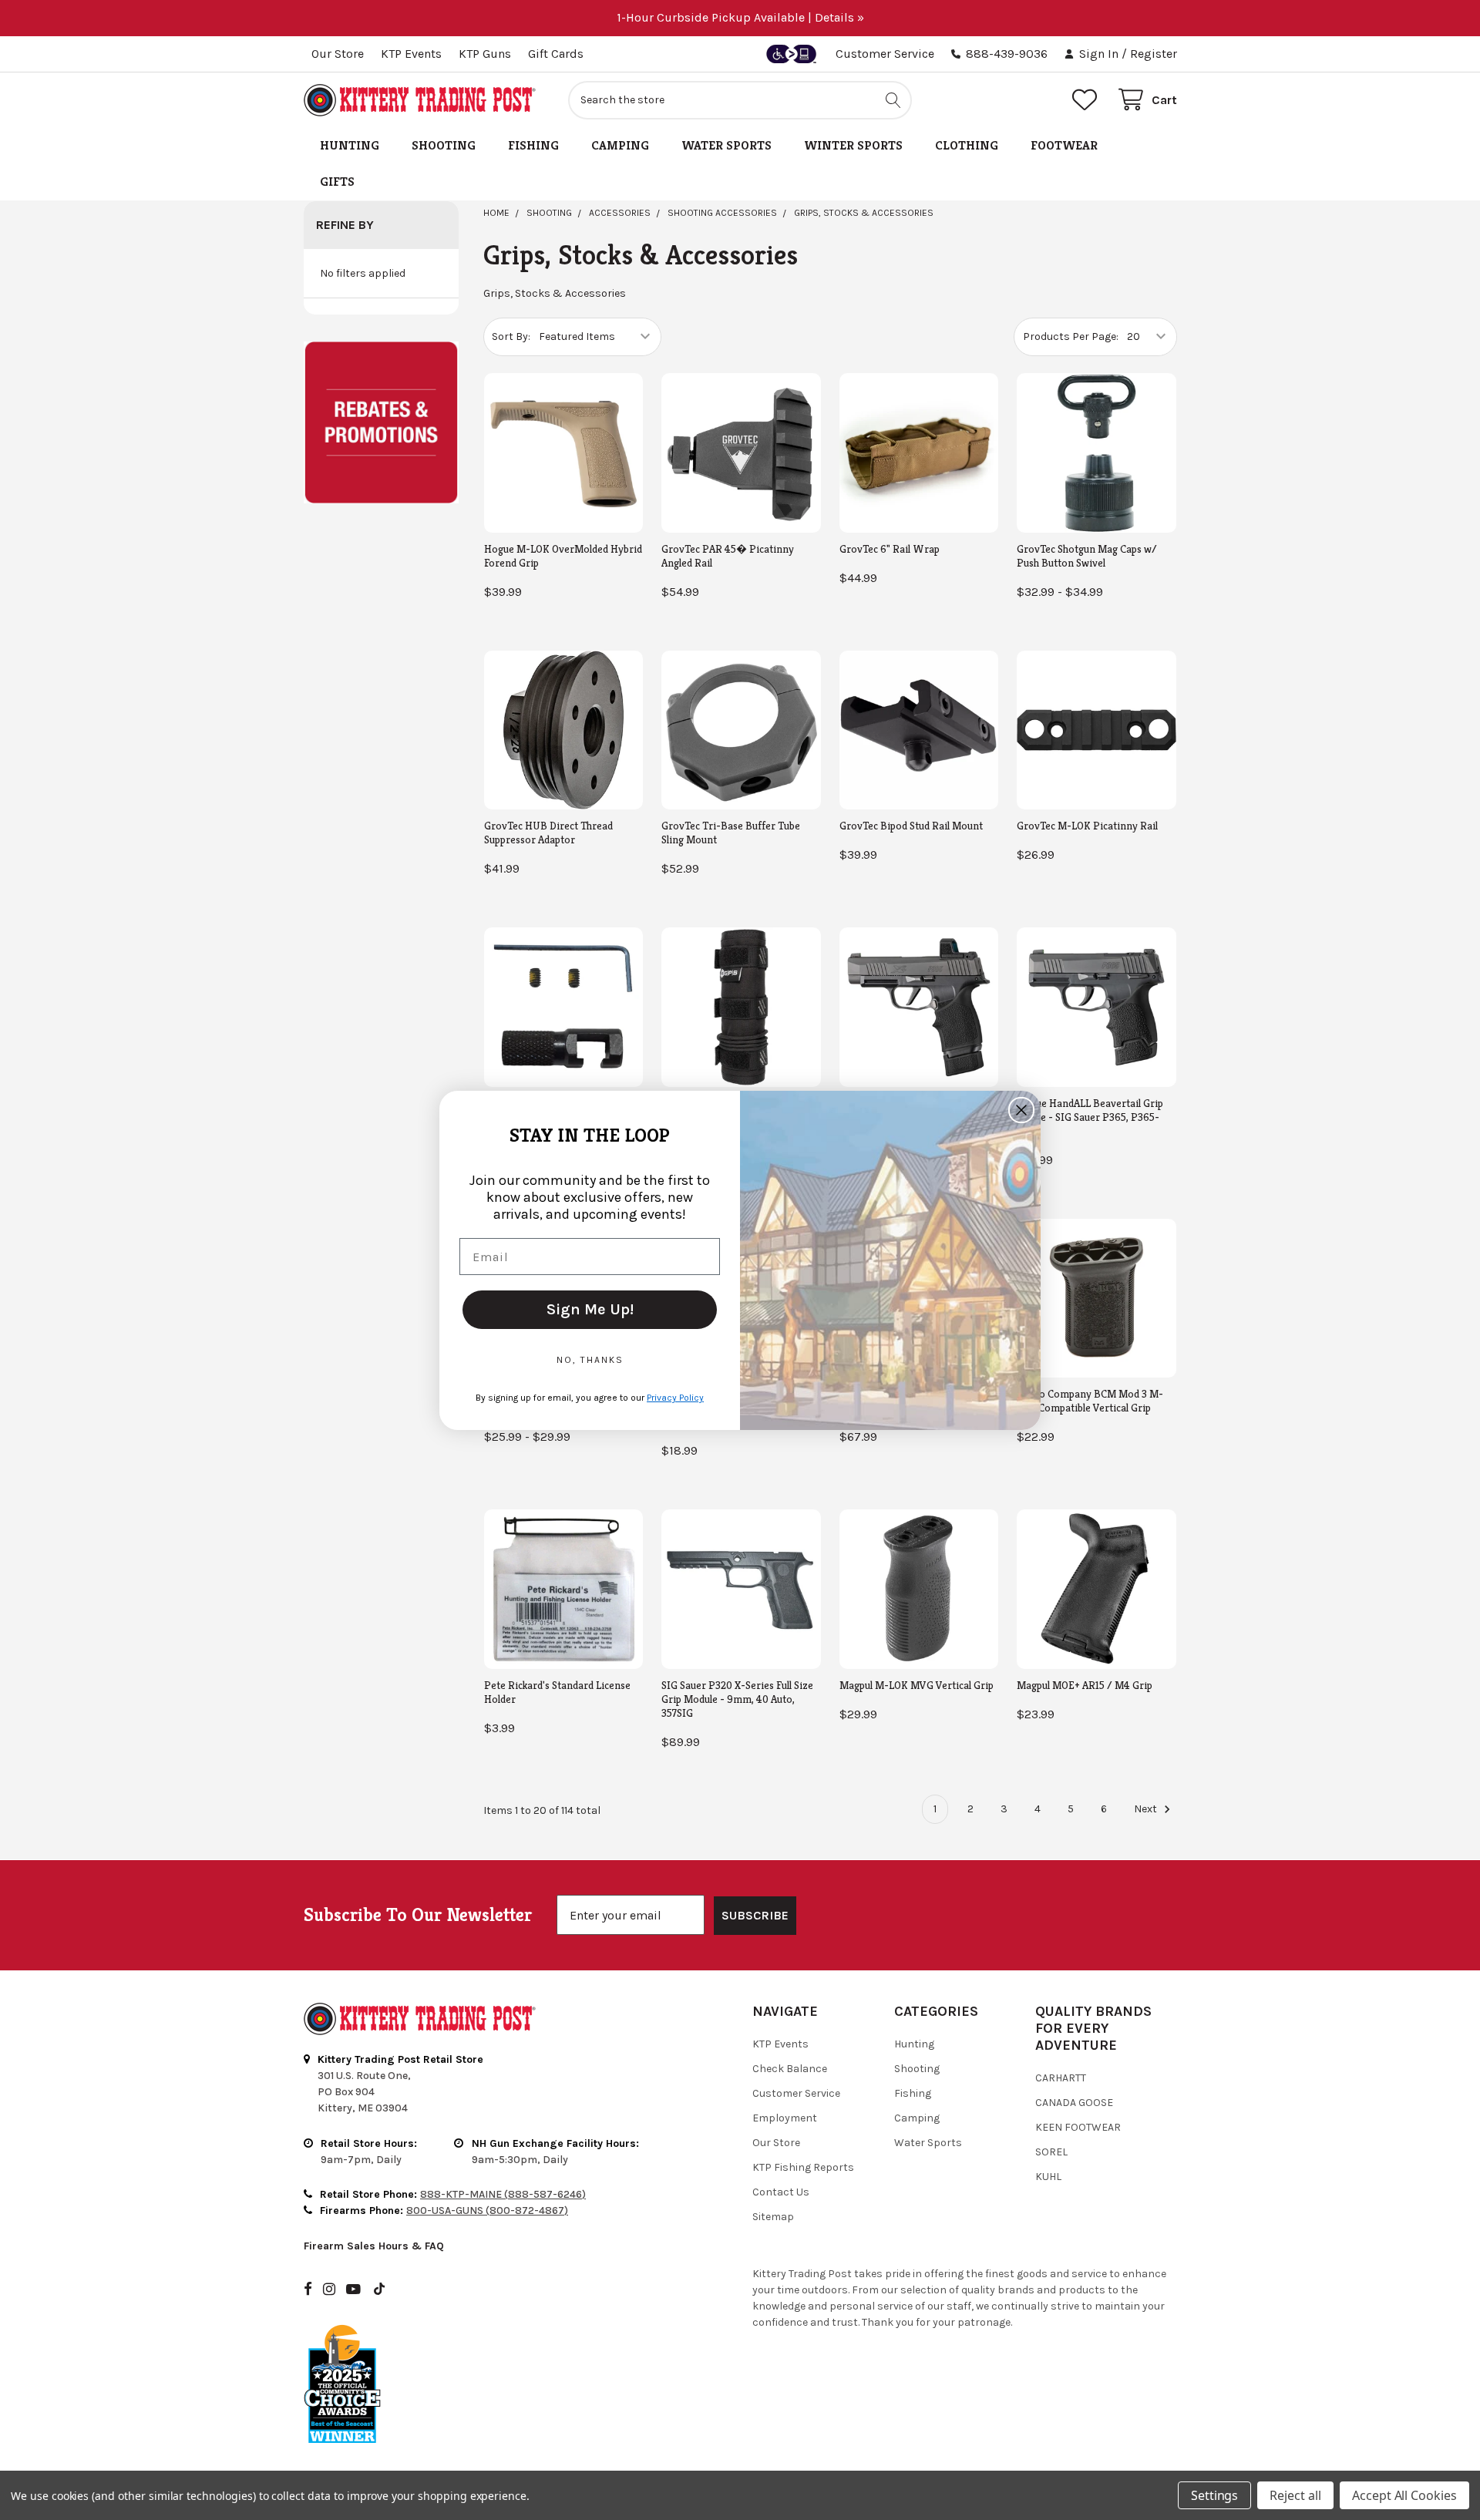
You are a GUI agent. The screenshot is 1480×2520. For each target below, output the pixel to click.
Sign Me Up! (590, 1309)
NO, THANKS (590, 1360)
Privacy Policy (675, 1398)
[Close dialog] (1021, 1110)
